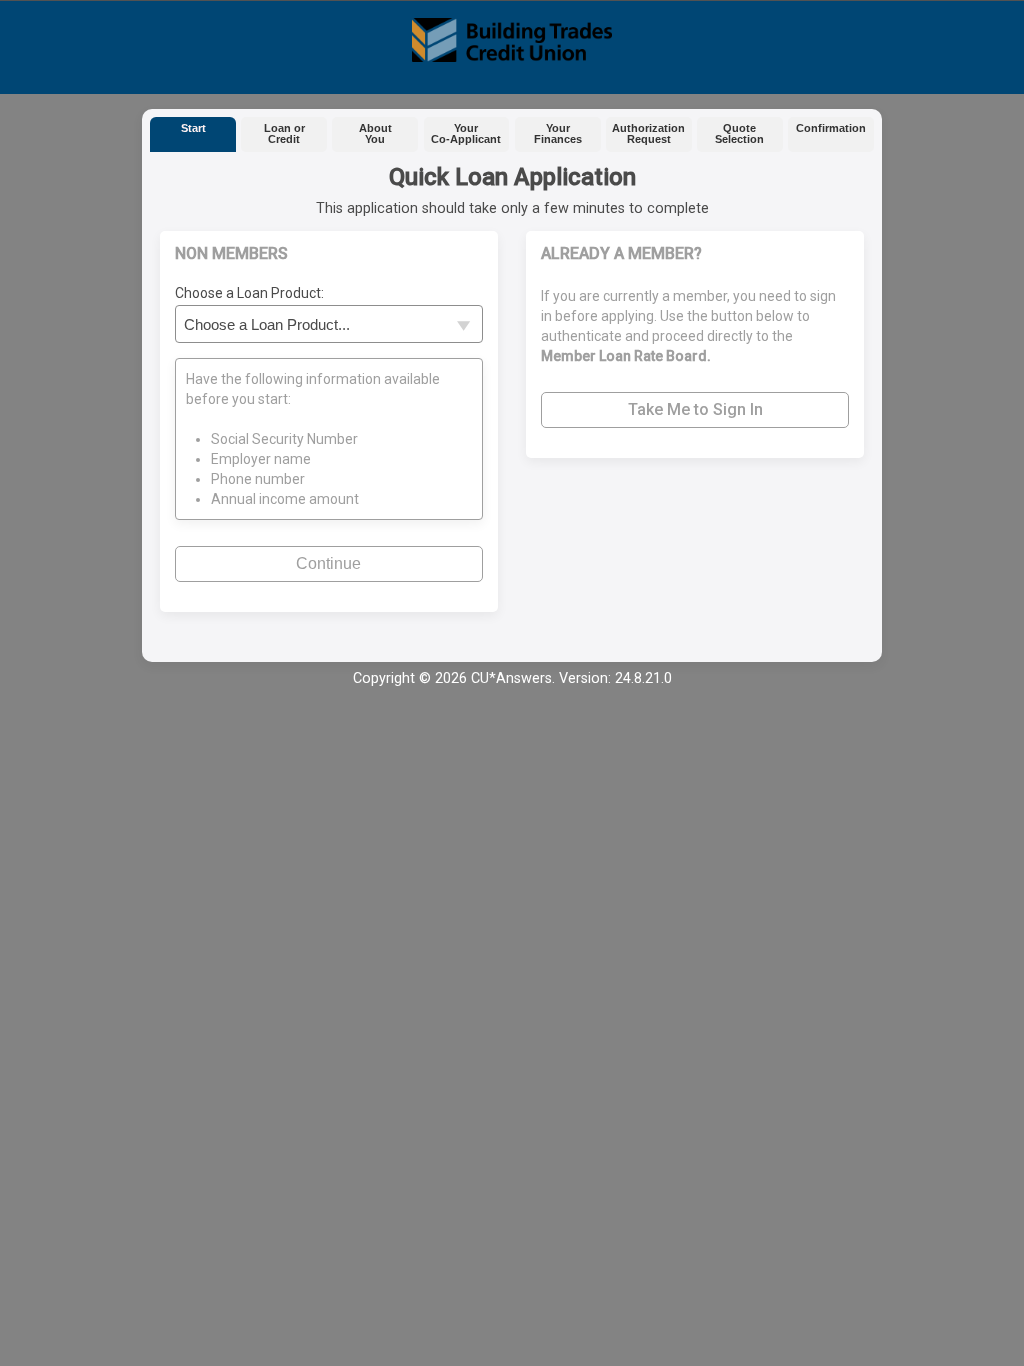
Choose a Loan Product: (249, 293)
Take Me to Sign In (695, 409)
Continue (328, 563)
